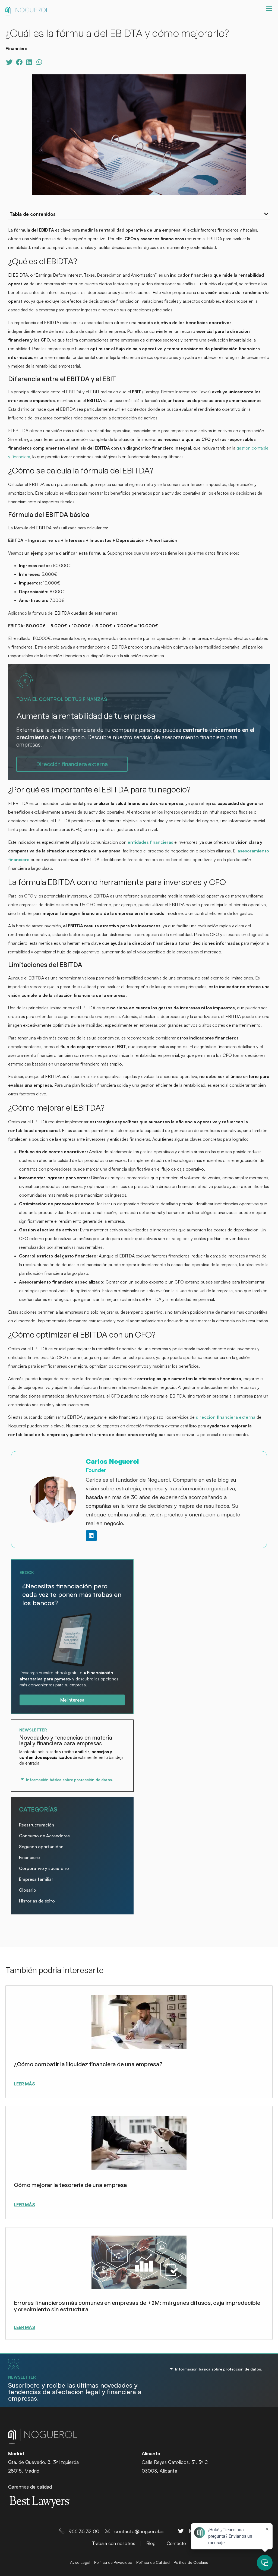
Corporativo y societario (44, 1868)
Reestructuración (37, 1825)
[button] (9, 62)
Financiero (29, 1857)
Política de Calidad (153, 2562)
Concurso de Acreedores (44, 1836)
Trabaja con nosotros (114, 2543)
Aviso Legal (80, 2562)
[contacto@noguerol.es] (108, 2531)
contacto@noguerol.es (139, 2531)
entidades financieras (150, 842)
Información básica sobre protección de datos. (69, 1780)
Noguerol (27, 11)
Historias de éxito (37, 1901)
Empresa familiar (36, 1879)
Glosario (28, 1890)
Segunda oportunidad (41, 1847)
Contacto (176, 2543)
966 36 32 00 (84, 2531)
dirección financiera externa (226, 1417)
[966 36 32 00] (62, 2531)
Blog (151, 2543)
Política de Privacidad (113, 2562)
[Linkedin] (91, 1536)
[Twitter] (181, 2531)
